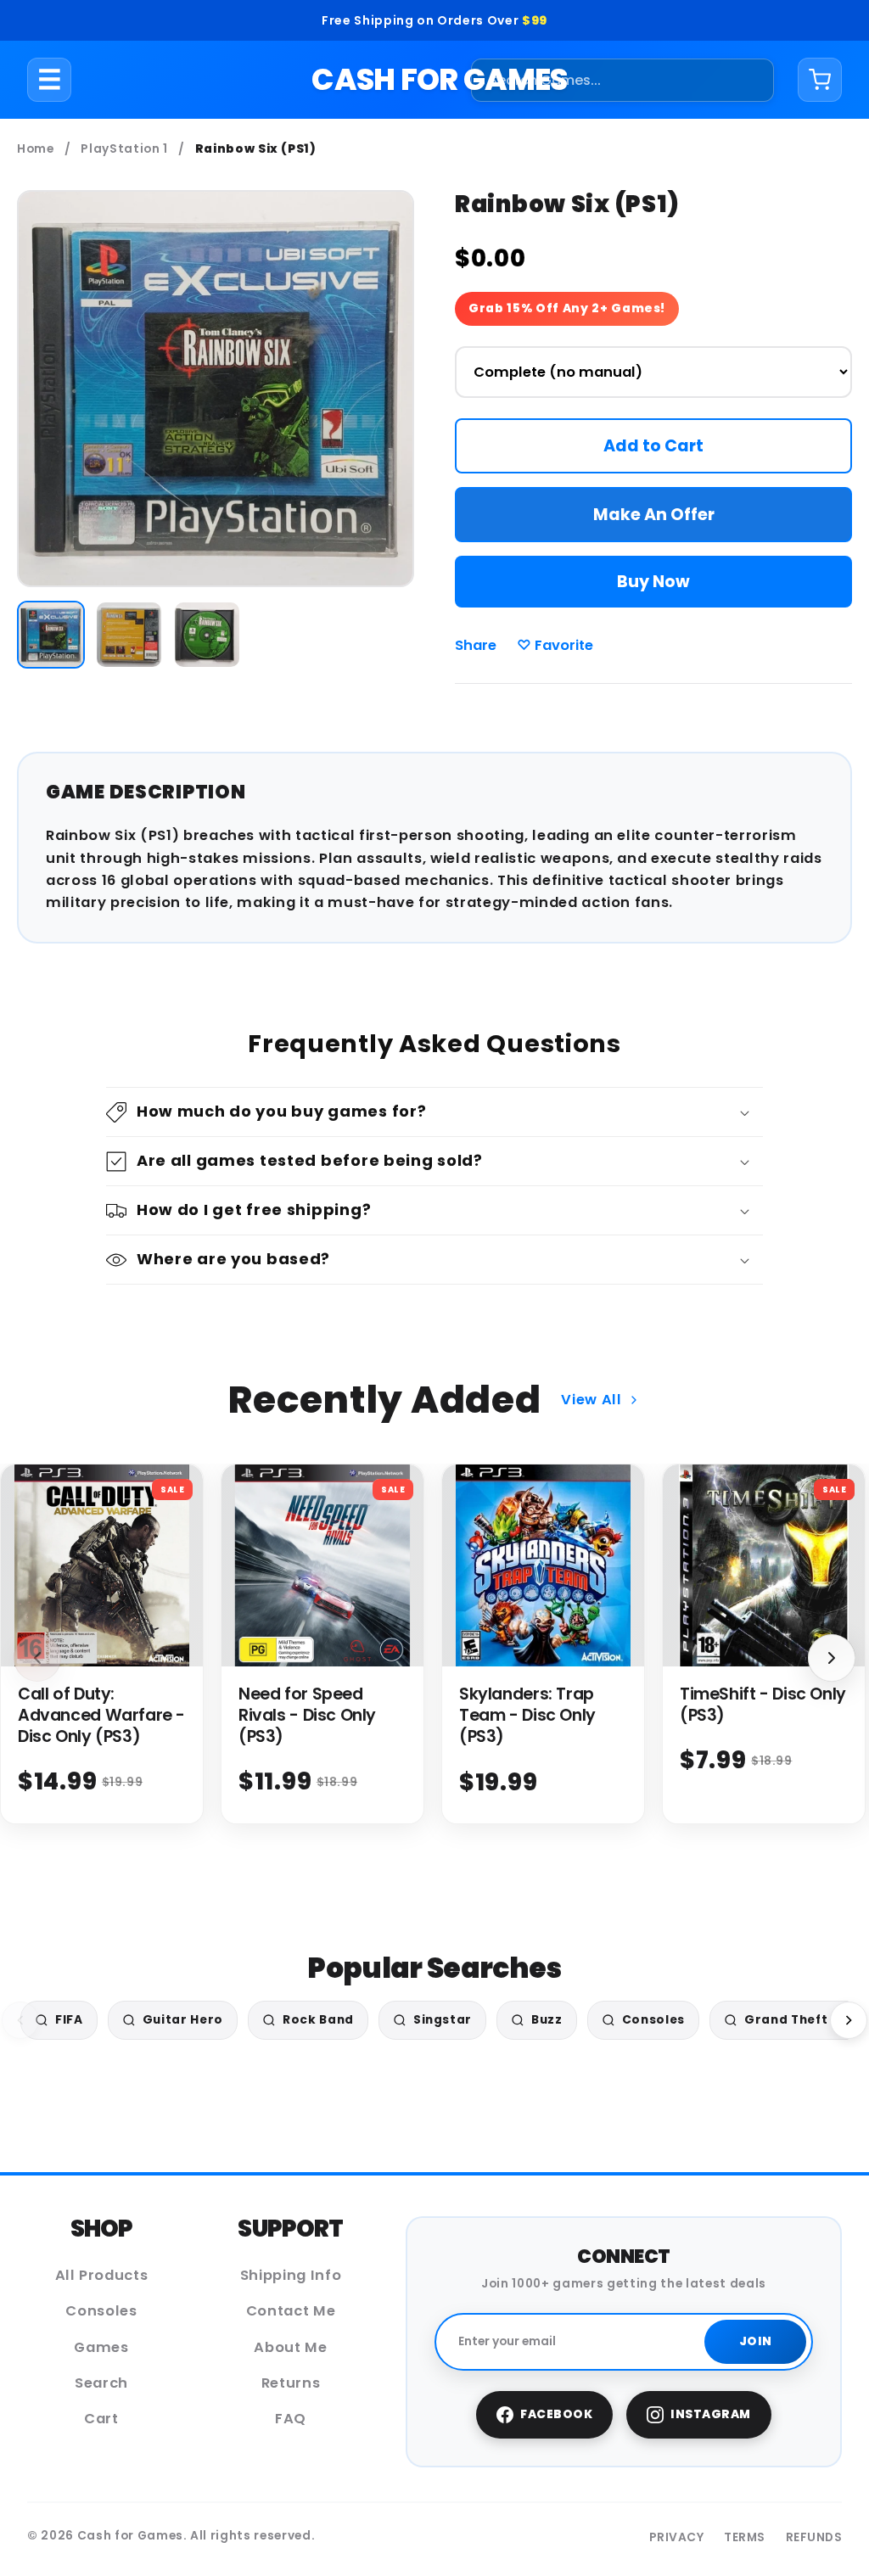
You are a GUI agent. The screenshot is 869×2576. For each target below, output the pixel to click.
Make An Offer (654, 515)
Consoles (101, 2311)
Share (476, 645)
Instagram (711, 2414)
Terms (745, 2537)
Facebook (556, 2414)
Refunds (814, 2537)
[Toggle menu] (50, 80)
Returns (291, 2383)
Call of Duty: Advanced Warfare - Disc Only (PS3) (101, 1715)
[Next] (849, 2020)
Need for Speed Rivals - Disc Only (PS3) (307, 1715)
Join (756, 2341)
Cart (101, 2419)
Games (101, 2347)
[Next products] (832, 1658)
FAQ (291, 2419)
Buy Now (653, 582)
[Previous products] (37, 1658)
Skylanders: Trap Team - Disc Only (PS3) (527, 1715)
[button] (434, 1112)
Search (101, 2383)
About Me (290, 2347)
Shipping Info (291, 2275)
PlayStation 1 (124, 149)
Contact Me (291, 2311)
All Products (102, 2275)
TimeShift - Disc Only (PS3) (763, 1705)
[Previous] (20, 2020)
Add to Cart (653, 446)
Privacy (677, 2537)
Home (36, 149)
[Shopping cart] (820, 80)
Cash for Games (439, 79)
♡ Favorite (555, 645)
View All (591, 1400)
